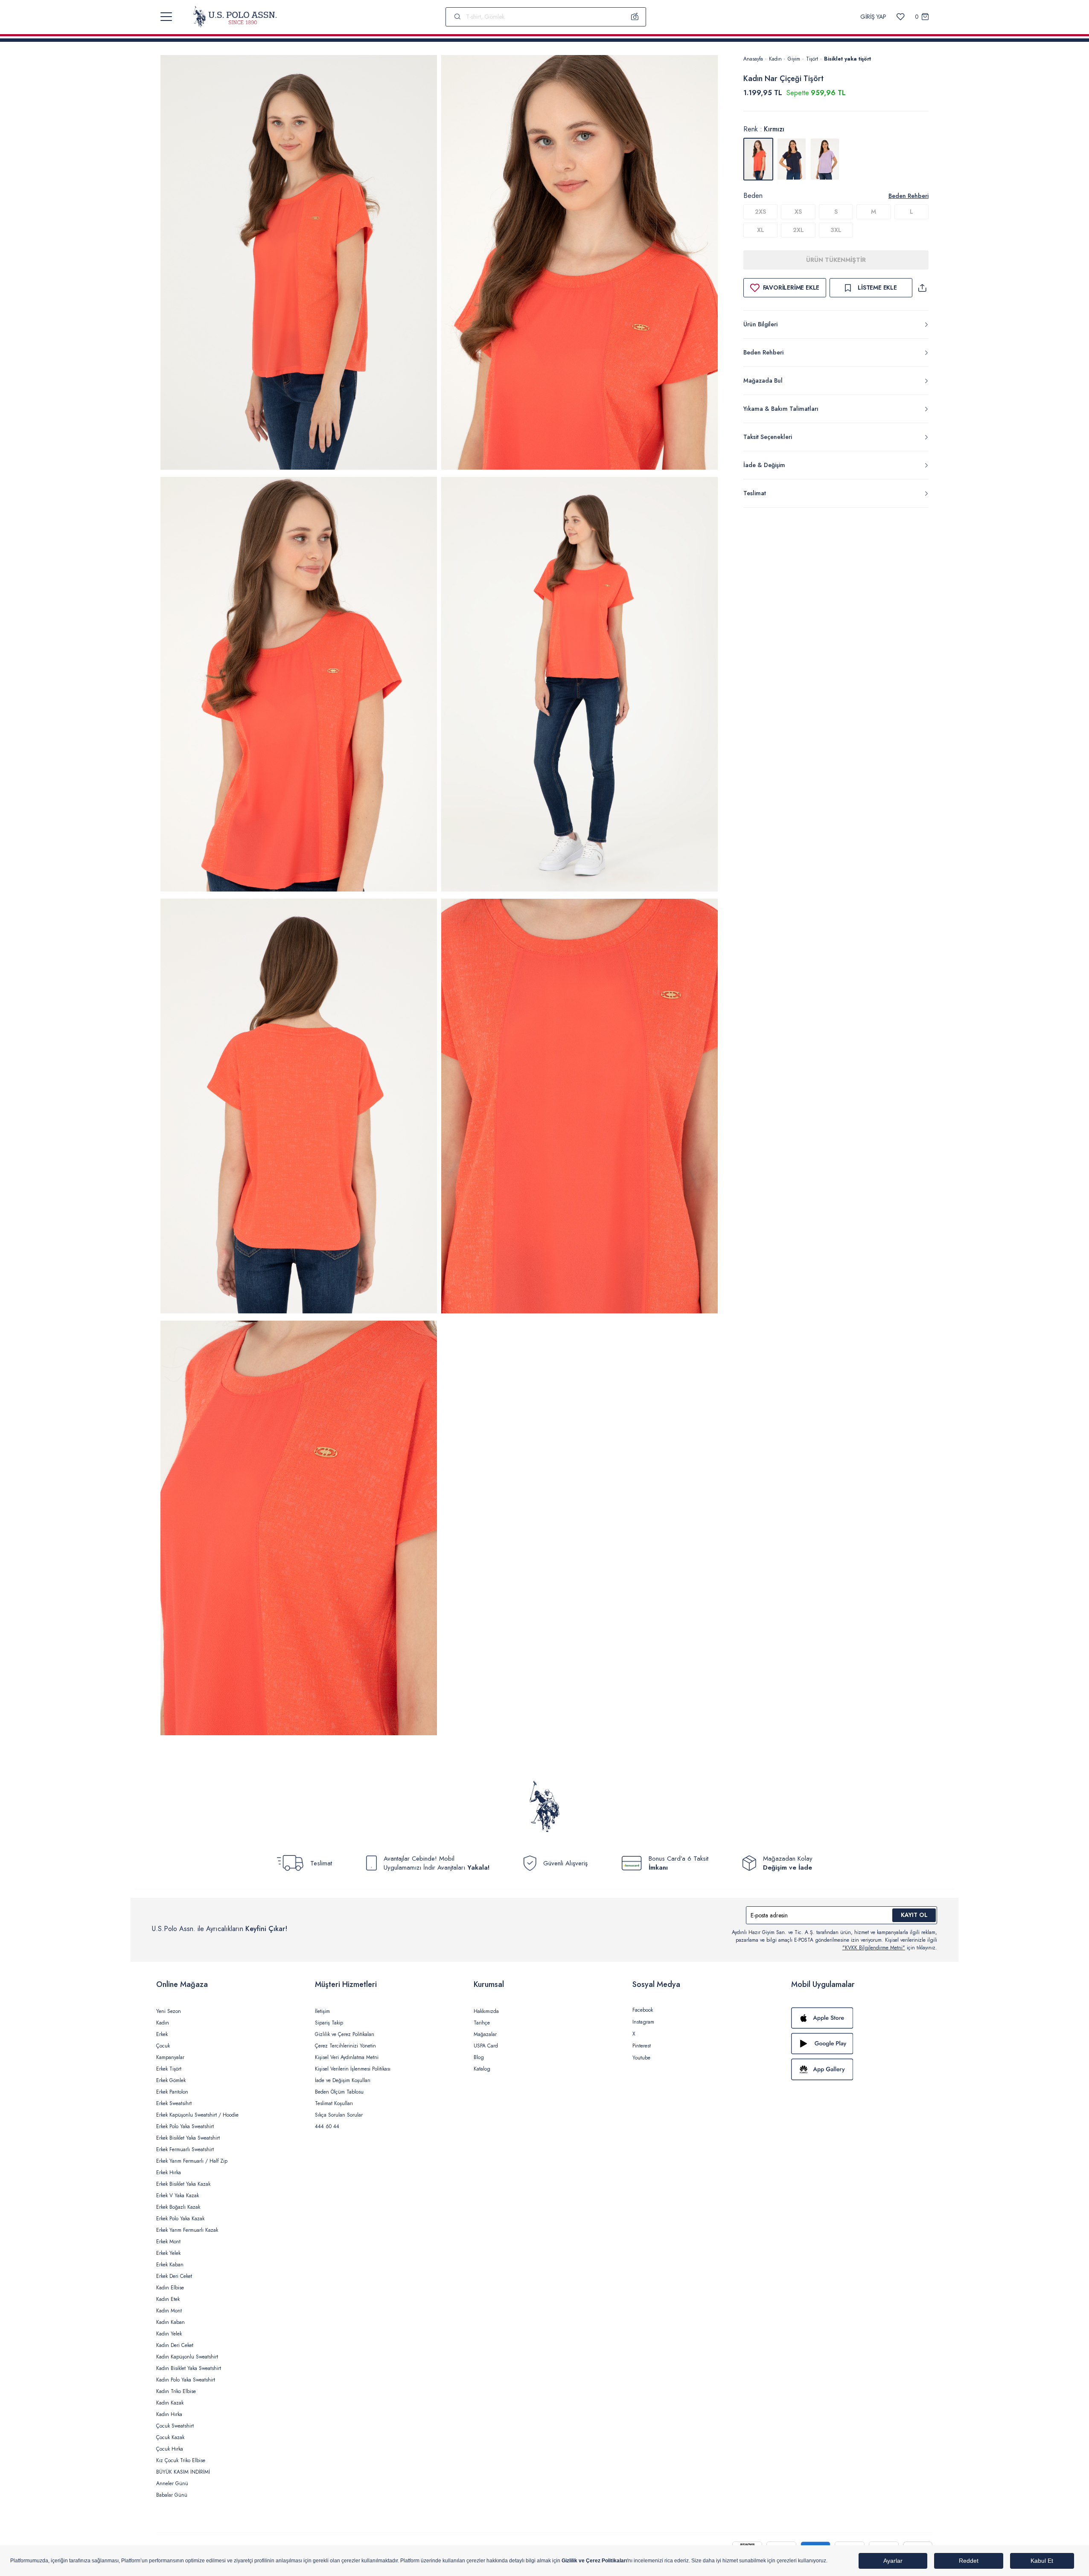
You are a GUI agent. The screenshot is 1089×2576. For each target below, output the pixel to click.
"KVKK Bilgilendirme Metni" (874, 1948)
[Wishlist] (901, 17)
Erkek (162, 2034)
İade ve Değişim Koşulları (343, 2080)
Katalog (482, 2069)
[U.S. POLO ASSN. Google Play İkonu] (862, 2044)
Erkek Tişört (169, 2069)
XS (798, 212)
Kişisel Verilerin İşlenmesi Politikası (353, 2069)
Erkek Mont (168, 2242)
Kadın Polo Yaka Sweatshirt (186, 2380)
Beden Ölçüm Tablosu (339, 2092)
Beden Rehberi (908, 196)
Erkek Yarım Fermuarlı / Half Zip (192, 2161)
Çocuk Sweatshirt (175, 2426)
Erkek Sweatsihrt (174, 2103)
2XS (760, 212)
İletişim (322, 2011)
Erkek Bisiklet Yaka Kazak (183, 2184)
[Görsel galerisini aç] (299, 264)
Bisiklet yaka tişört (847, 59)
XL (761, 230)
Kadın (775, 59)
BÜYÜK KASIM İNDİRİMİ (183, 2472)
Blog (479, 2057)
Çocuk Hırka (170, 2449)
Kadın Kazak (170, 2403)
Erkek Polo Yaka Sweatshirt (185, 2126)
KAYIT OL (914, 1915)
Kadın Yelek (169, 2334)
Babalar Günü (172, 2495)
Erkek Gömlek (171, 2080)
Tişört (812, 59)
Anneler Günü (172, 2483)
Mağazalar (485, 2034)
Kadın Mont (169, 2311)
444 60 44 (327, 2126)
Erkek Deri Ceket (174, 2276)
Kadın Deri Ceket (175, 2345)
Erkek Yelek (168, 2253)
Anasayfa (753, 59)
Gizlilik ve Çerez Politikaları (345, 2034)
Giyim (794, 59)
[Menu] (166, 17)
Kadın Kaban (170, 2322)
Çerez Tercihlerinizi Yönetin (345, 2046)
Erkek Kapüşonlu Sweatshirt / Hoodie (197, 2115)
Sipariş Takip (329, 2023)
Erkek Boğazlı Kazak (178, 2207)
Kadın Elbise (170, 2288)
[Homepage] (235, 17)
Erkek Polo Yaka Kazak (180, 2219)
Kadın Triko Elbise (176, 2391)
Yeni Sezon (169, 2011)
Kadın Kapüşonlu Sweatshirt (187, 2357)
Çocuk (163, 2046)
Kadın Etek (168, 2299)
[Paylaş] (922, 288)
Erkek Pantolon (172, 2092)
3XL (836, 230)
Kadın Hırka (169, 2414)
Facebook (643, 2010)
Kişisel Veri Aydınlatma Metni (347, 2057)
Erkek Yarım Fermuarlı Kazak (187, 2230)
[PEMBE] (825, 159)
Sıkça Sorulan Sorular (339, 2115)
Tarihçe (482, 2023)
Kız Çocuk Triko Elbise (181, 2460)
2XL (798, 230)
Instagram (643, 2022)
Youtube (641, 2058)
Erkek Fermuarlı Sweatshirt (185, 2149)
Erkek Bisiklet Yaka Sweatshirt (188, 2138)
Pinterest (642, 2046)
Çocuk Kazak (170, 2437)
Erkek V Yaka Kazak (178, 2196)
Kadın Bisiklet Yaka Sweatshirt (189, 2368)
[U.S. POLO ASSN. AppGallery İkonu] (862, 2069)
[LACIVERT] (792, 159)
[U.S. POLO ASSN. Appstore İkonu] (862, 2018)
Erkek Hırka (169, 2172)
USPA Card (486, 2046)
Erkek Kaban (170, 2265)
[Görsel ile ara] (635, 17)
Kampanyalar (170, 2057)
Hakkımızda (486, 2011)
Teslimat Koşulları (334, 2103)
